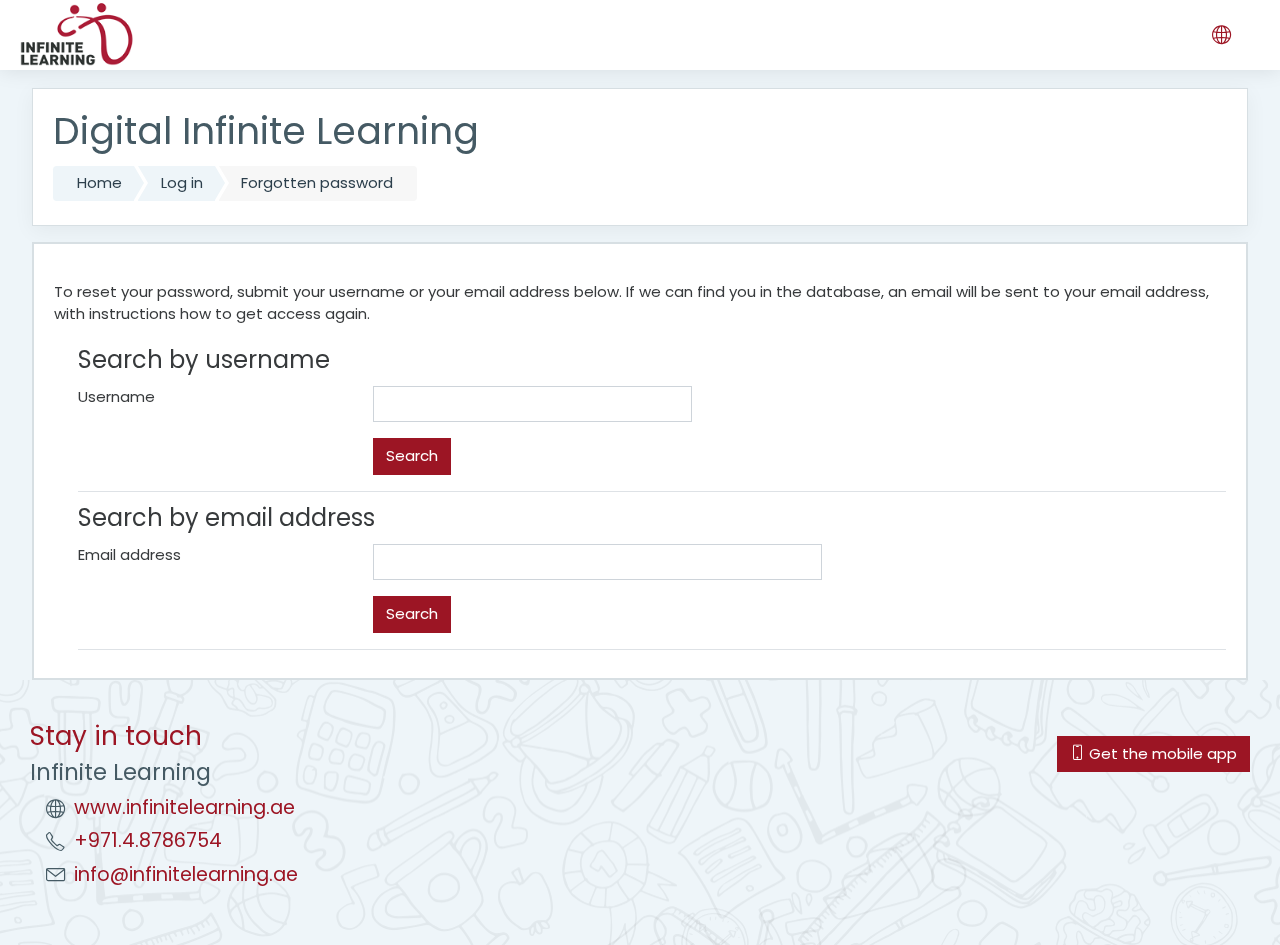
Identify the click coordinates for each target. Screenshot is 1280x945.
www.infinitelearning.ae (184, 807)
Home (99, 182)
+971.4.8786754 (148, 840)
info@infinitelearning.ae (186, 874)
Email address (129, 554)
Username (116, 396)
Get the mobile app (1161, 753)
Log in (182, 182)
